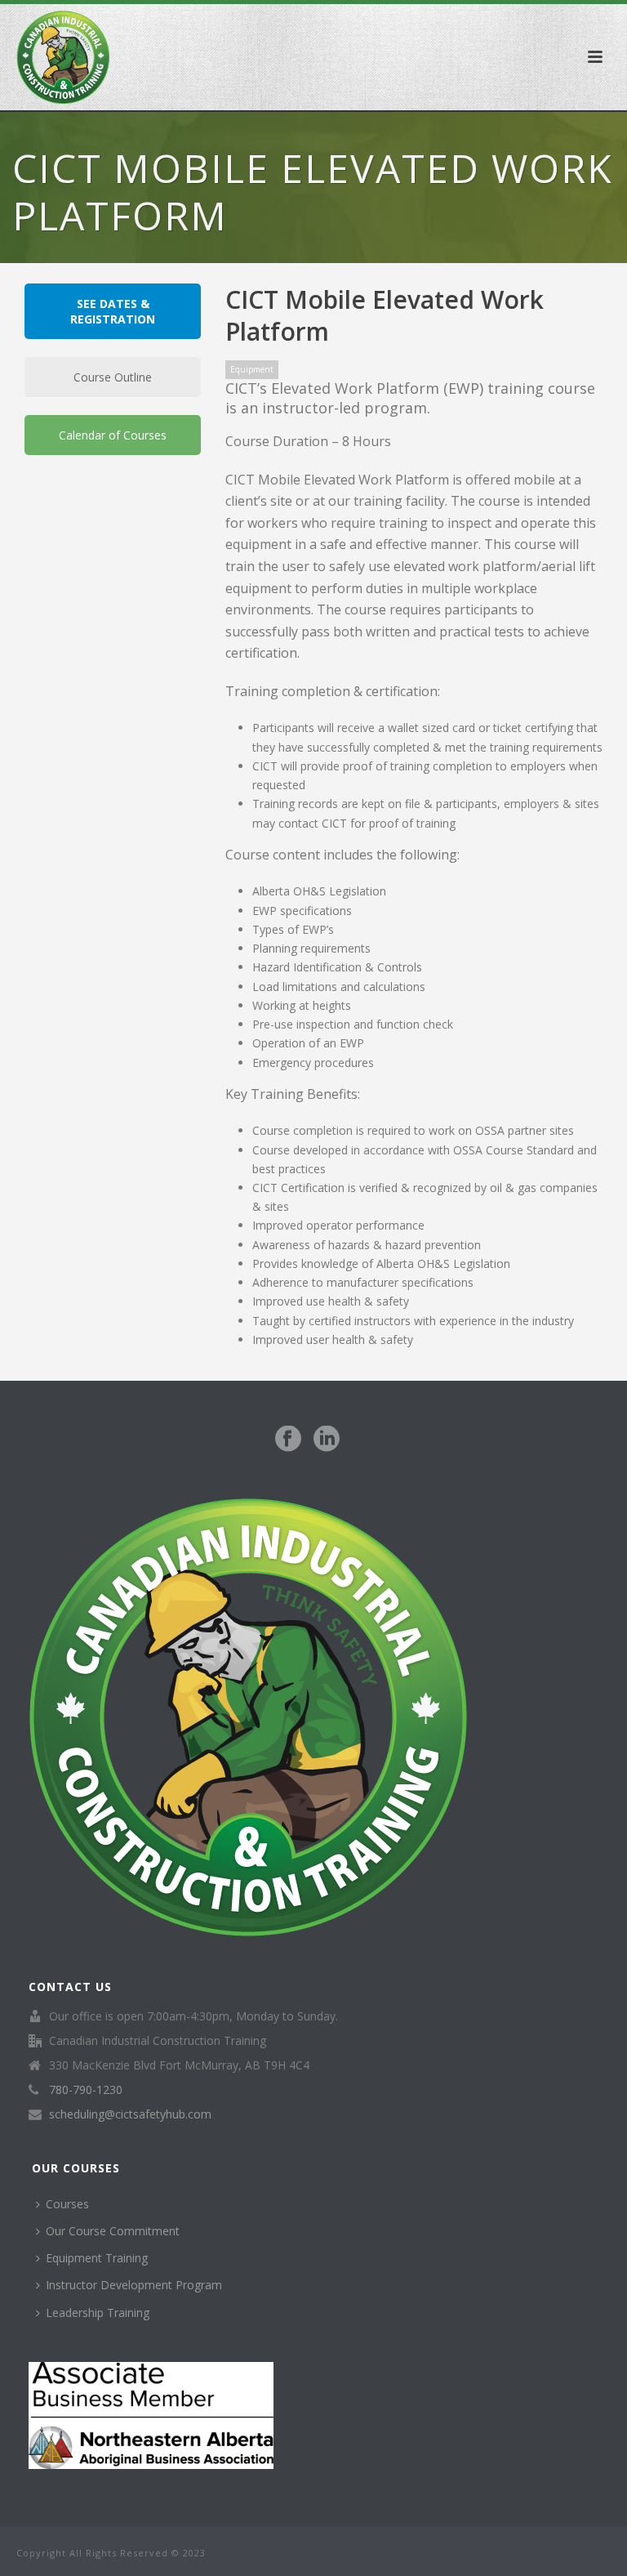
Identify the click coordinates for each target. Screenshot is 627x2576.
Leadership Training (98, 2313)
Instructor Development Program (134, 2285)
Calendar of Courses (113, 435)
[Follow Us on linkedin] (327, 1440)
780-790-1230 (86, 2090)
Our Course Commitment (113, 2231)
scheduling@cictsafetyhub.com (130, 2114)
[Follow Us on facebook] (288, 1440)
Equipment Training (97, 2258)
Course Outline (113, 377)
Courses (67, 2204)
